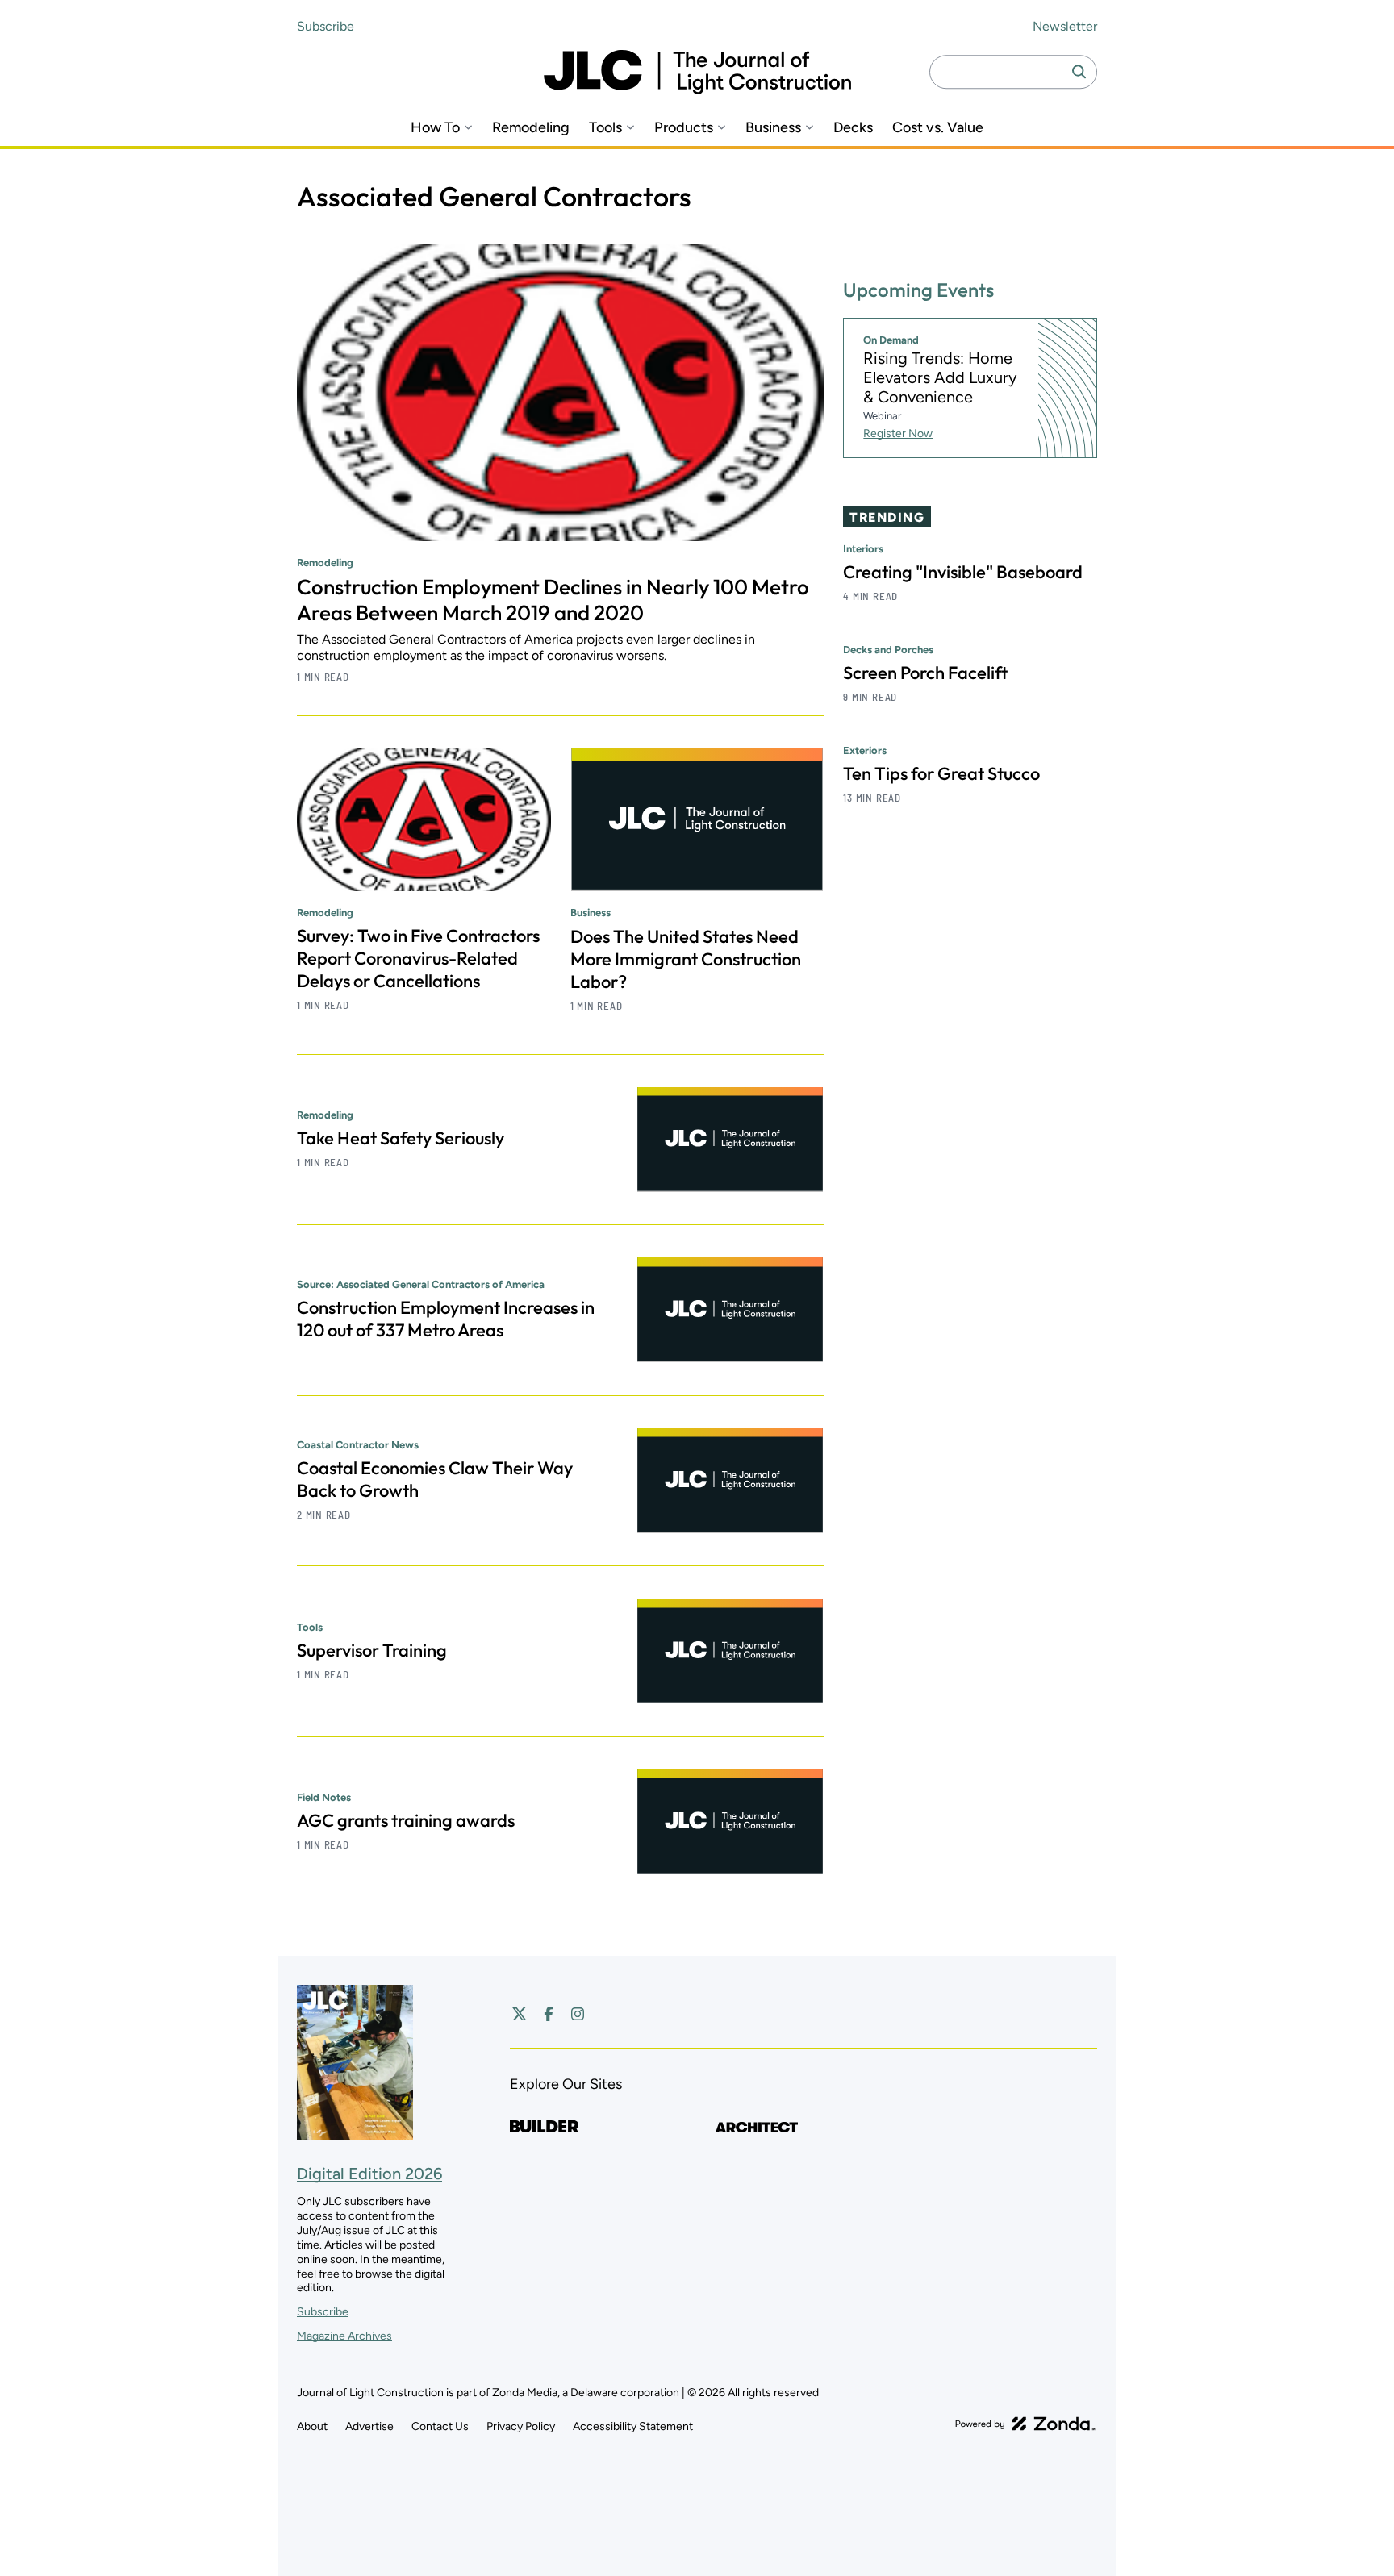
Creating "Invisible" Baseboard (963, 572)
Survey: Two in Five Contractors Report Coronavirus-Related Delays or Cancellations (418, 958)
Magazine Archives (344, 2336)
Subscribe (326, 26)
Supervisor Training (372, 1650)
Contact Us (440, 2426)
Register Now (898, 434)
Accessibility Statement (633, 2426)
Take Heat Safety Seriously (401, 1138)
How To (435, 128)
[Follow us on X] (520, 2014)
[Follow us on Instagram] (578, 2014)
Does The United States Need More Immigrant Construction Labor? (686, 959)
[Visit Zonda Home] (1025, 2424)
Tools (605, 128)
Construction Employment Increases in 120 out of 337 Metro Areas (446, 1319)
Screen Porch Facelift (925, 673)
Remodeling (531, 128)
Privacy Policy (521, 2426)
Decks (853, 128)
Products (684, 128)
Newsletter (1065, 26)
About (312, 2426)
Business (773, 128)
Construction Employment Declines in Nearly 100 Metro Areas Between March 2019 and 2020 (553, 600)
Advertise (369, 2426)
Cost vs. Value (938, 128)
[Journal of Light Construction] (697, 72)
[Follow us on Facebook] (549, 2014)
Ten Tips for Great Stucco (941, 773)
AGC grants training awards (406, 1820)
